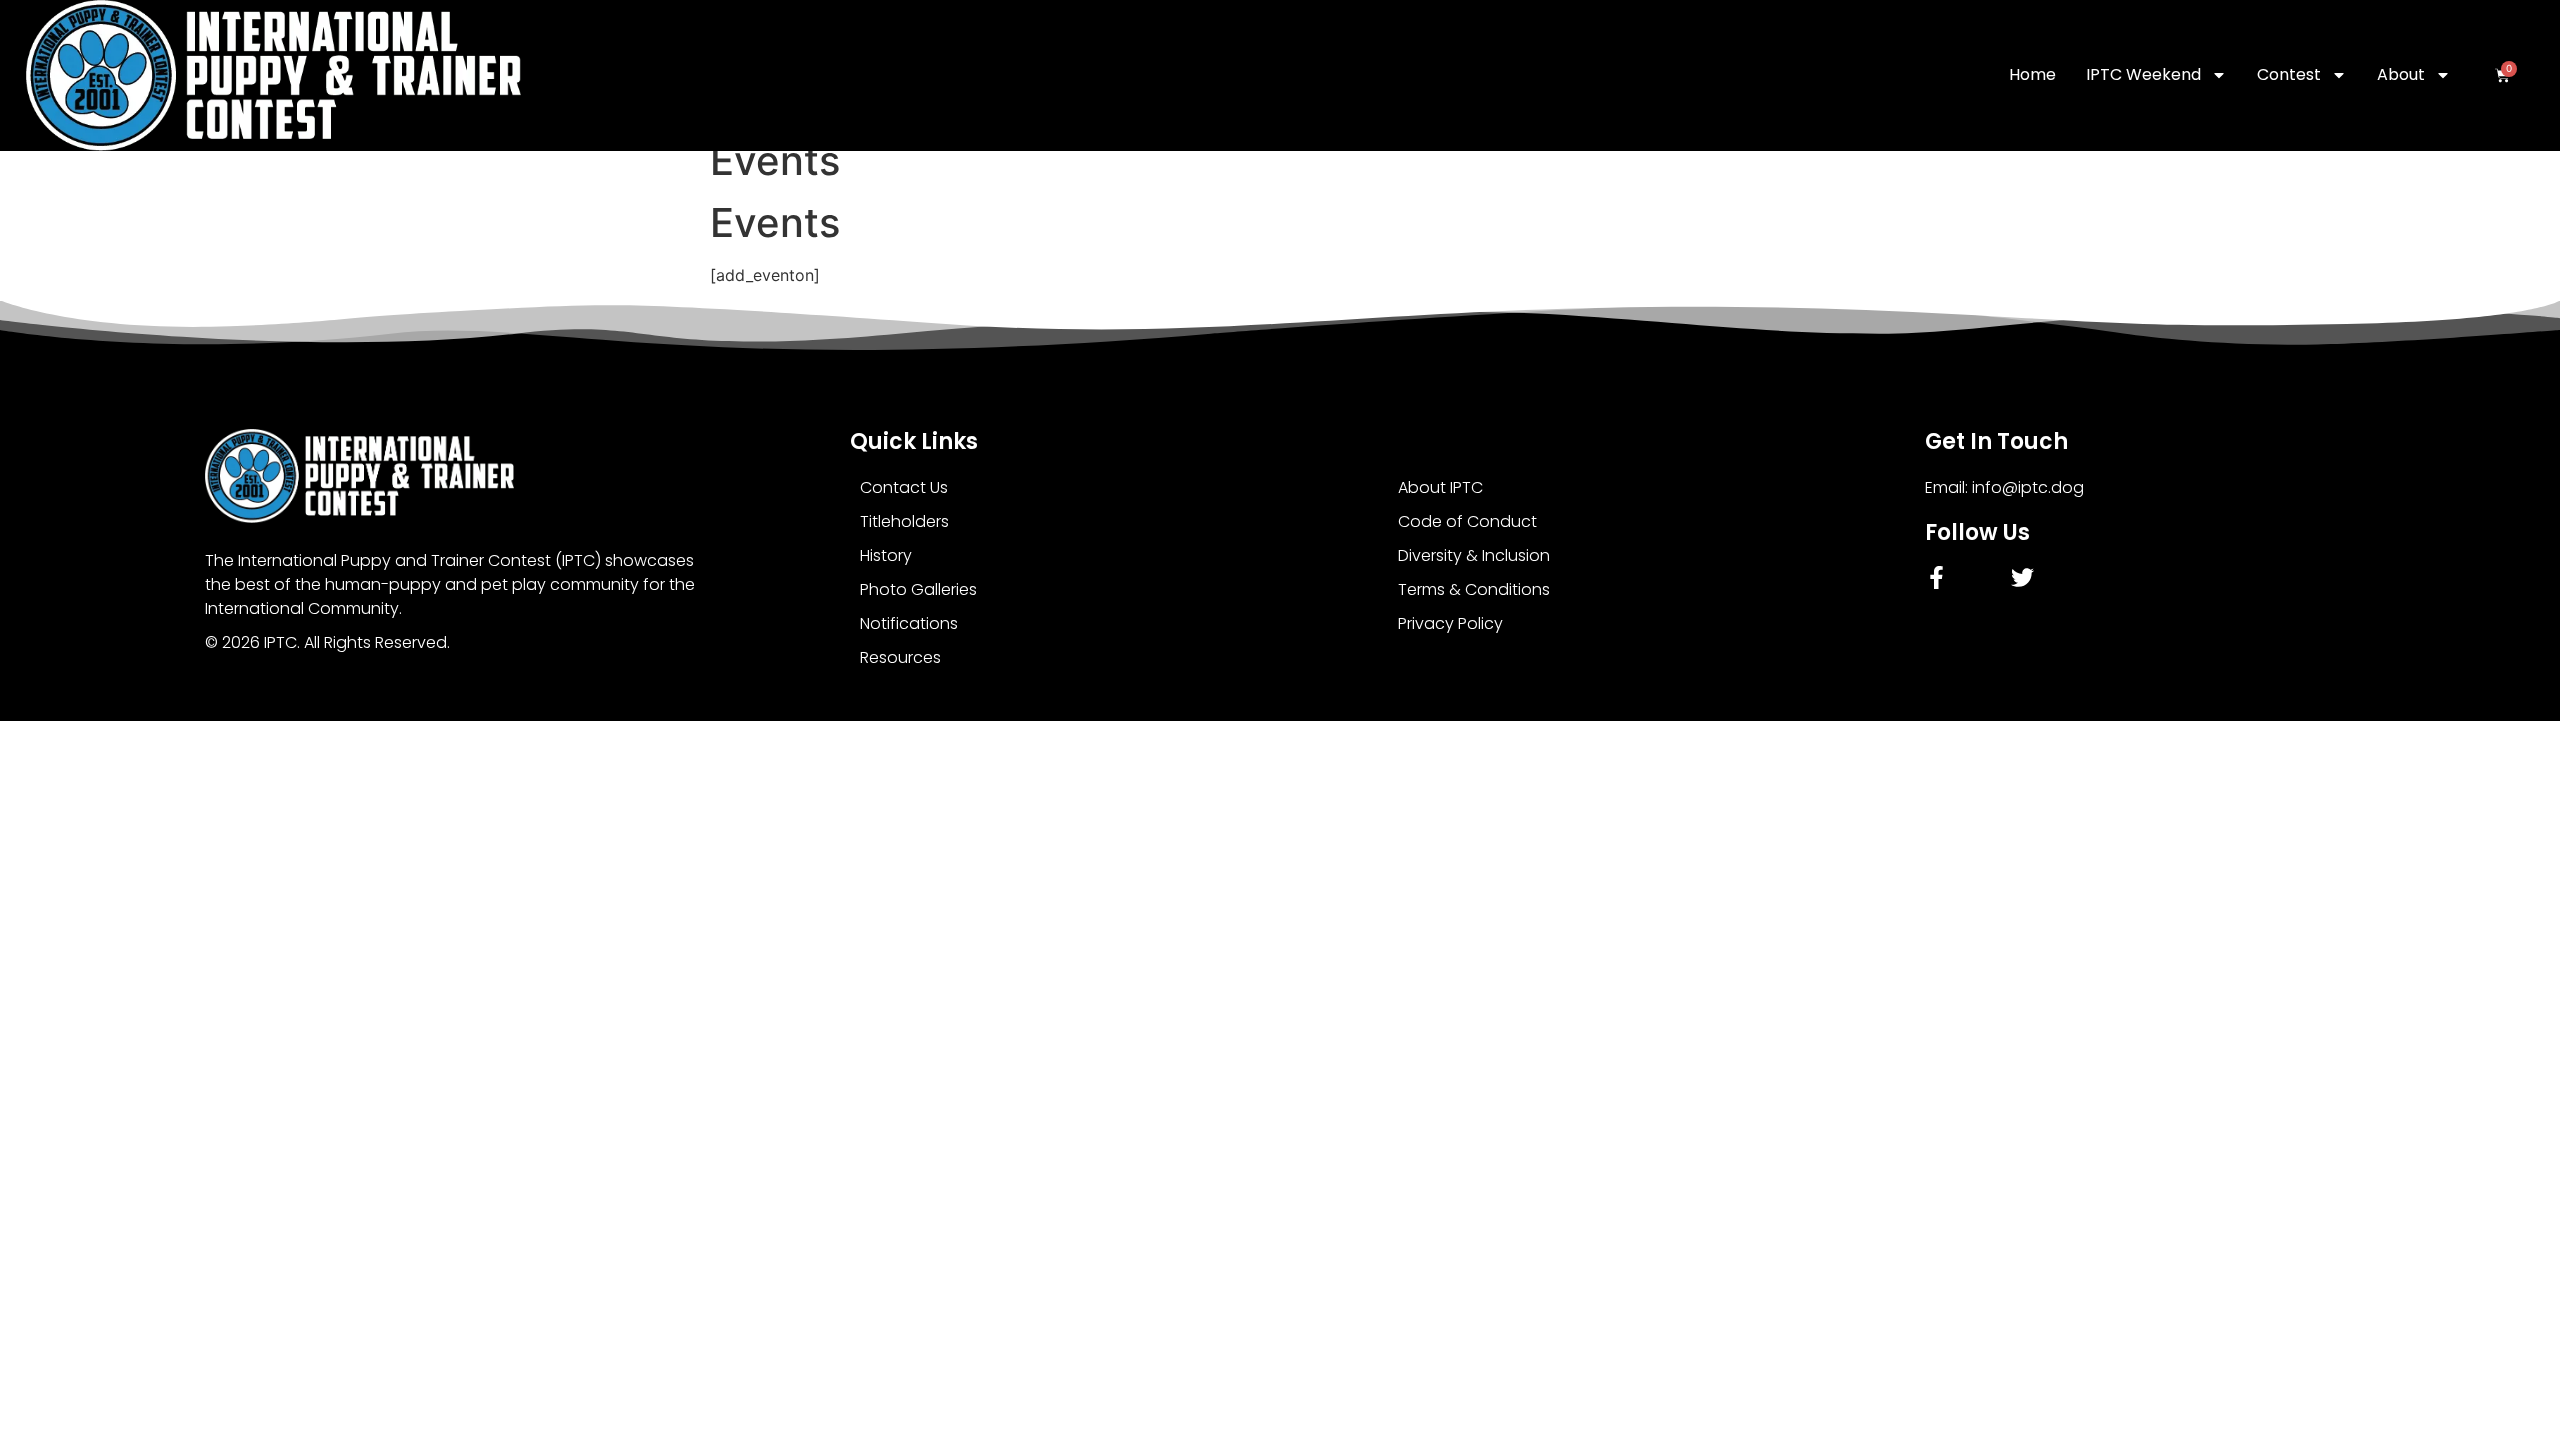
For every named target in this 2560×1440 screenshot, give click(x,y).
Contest (2289, 74)
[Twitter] (2022, 577)
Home (2032, 74)
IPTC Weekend (2143, 74)
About (2401, 74)
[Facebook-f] (1936, 577)
